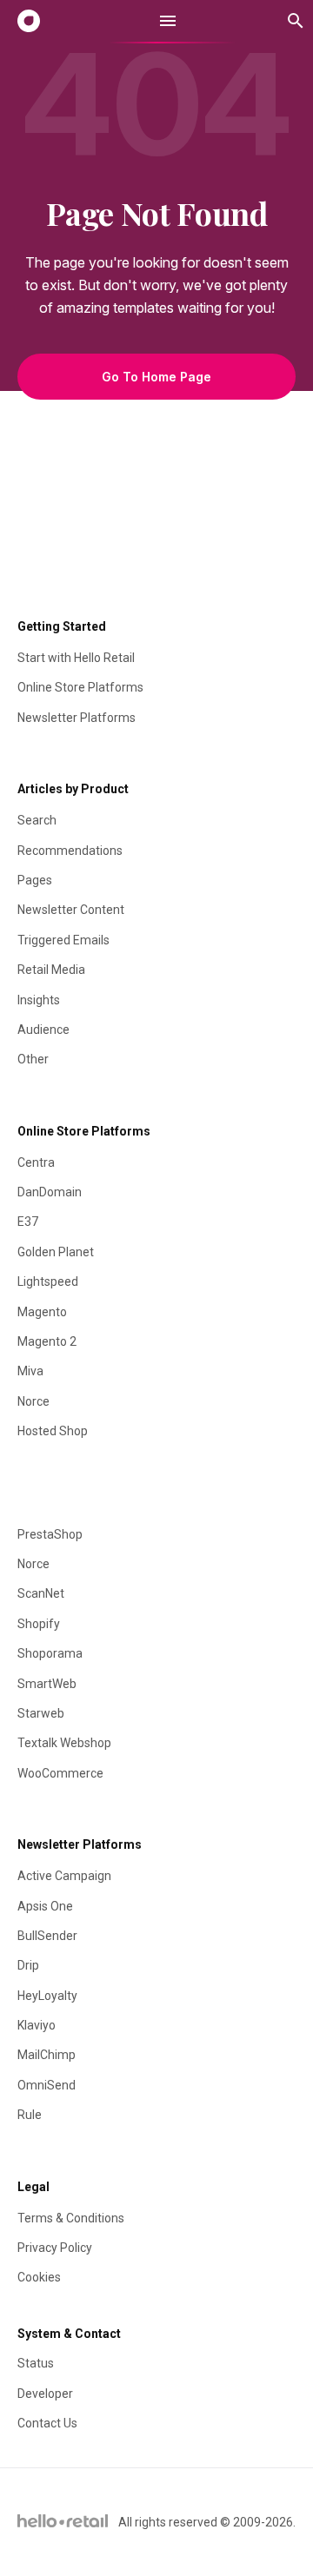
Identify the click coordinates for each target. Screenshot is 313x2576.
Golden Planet (56, 1252)
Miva (30, 1371)
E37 (28, 1222)
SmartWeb (47, 1684)
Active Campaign (64, 1876)
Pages (35, 880)
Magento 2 (47, 1341)
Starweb (41, 1713)
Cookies (39, 2277)
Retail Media (51, 970)
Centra (36, 1162)
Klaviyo (37, 2025)
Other (33, 1059)
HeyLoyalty (47, 1996)
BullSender (47, 1936)
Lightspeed (48, 1281)
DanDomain (50, 1192)
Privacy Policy (55, 2248)
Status (36, 2363)
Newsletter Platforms (77, 718)
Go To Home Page (156, 377)
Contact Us (47, 2423)
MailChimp (47, 2055)
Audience (43, 1030)
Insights (39, 1000)
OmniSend (47, 2085)
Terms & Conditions (71, 2218)
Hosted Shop (53, 1431)
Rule (30, 2115)
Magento (42, 1312)
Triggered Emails (63, 940)
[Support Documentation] (29, 21)
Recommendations (70, 851)
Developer (45, 2394)
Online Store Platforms (80, 687)
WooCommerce (60, 1773)
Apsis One (45, 1906)
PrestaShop (50, 1534)
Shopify (39, 1624)
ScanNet (41, 1593)
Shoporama (50, 1653)
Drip (28, 1965)
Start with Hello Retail (76, 658)
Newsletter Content (71, 910)
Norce (33, 1401)
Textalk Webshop (64, 1743)
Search (37, 820)
